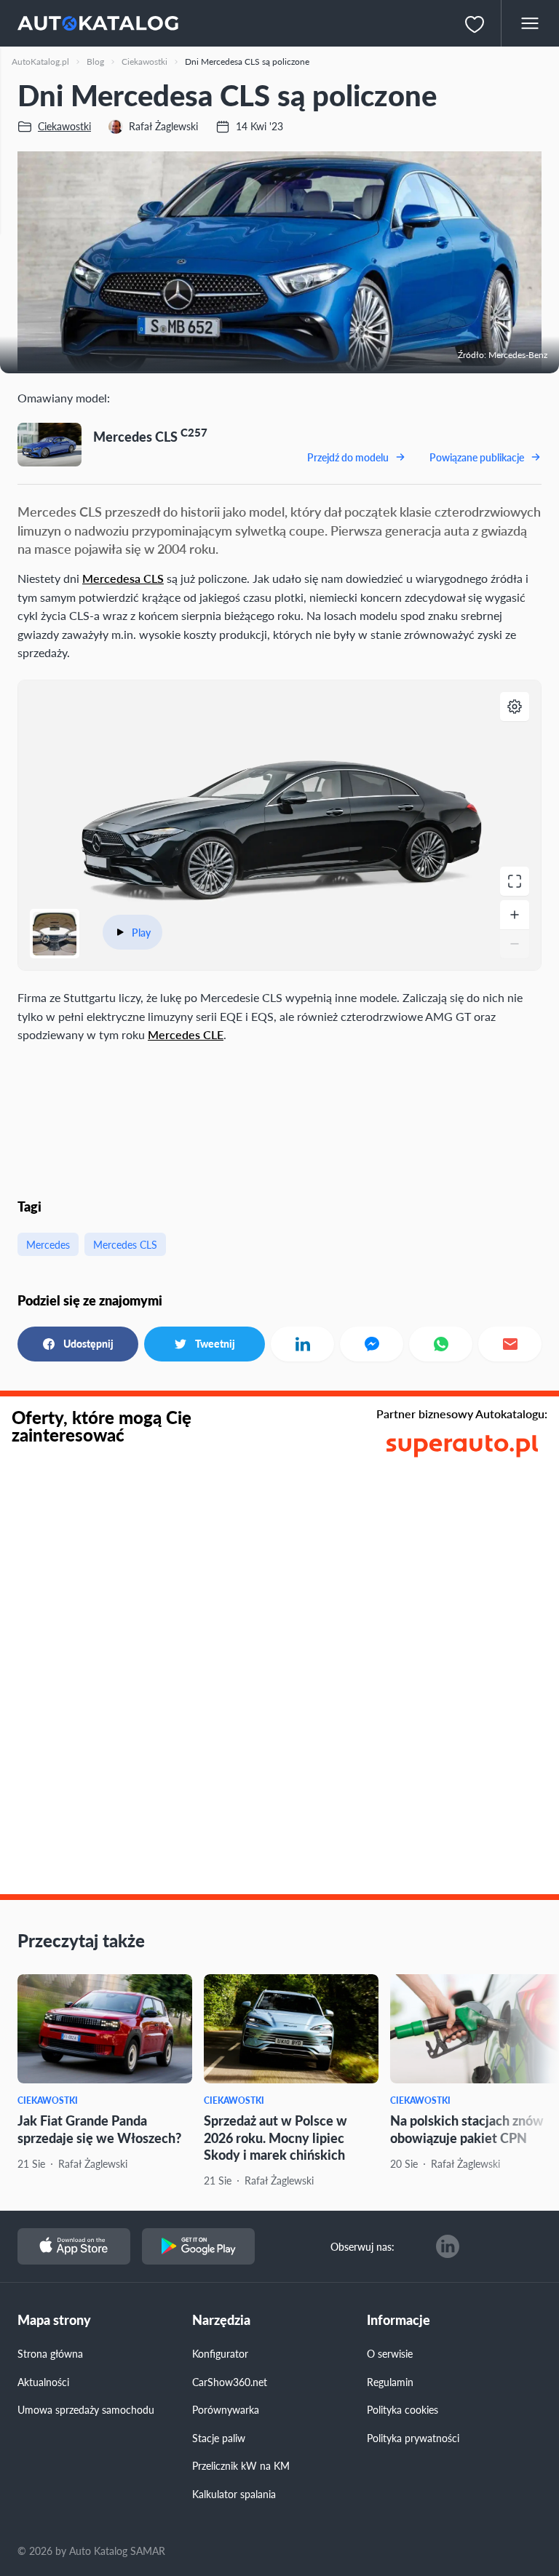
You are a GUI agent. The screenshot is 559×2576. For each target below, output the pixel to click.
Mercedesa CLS (123, 578)
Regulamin (390, 2382)
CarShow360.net (230, 2382)
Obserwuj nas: (362, 2246)
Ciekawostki (48, 2100)
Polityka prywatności (413, 2438)
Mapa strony (54, 2320)
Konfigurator (220, 2353)
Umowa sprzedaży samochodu (86, 2409)
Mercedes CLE (186, 1034)
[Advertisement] (279, 1118)
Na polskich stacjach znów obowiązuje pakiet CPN (467, 2128)
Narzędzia (221, 2320)
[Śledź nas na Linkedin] (448, 2246)
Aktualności (43, 2382)
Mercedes (48, 1244)
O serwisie (390, 2353)
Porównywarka (226, 2409)
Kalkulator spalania (234, 2494)
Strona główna (50, 2353)
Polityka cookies (403, 2409)
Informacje (399, 2320)
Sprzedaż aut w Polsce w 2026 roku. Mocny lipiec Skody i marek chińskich (275, 2137)
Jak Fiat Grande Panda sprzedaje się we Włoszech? (99, 2128)
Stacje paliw (219, 2438)
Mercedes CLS (125, 1244)
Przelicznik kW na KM (241, 2465)
